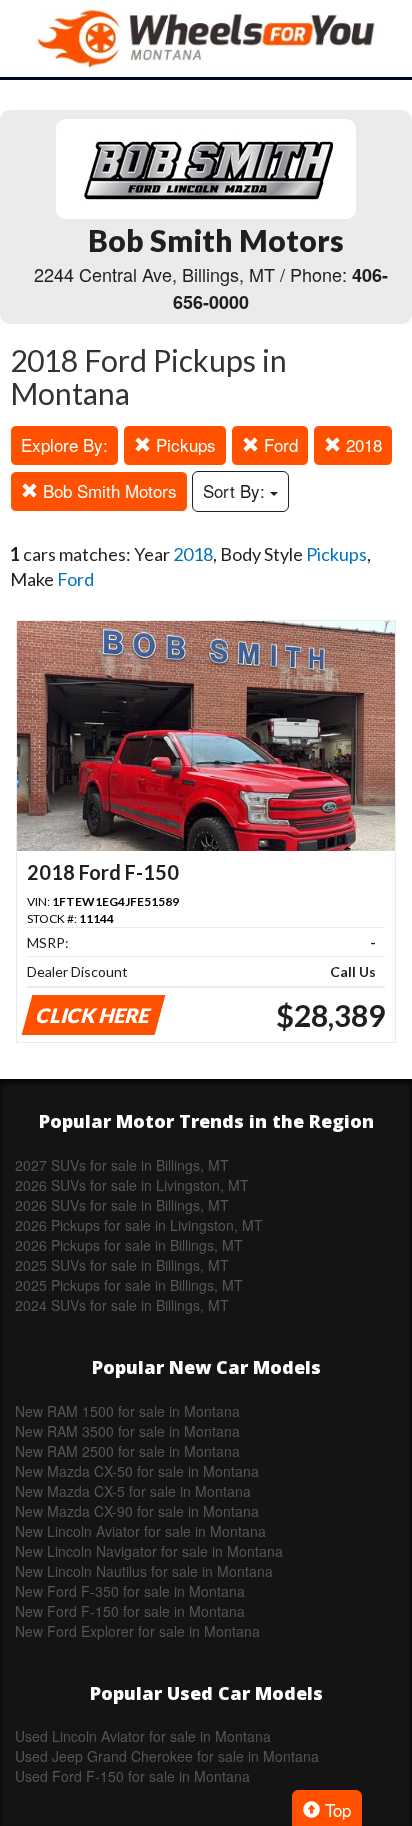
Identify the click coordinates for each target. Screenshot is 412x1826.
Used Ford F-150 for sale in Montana (132, 1776)
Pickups (183, 444)
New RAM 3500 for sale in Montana (127, 1431)
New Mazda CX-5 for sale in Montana (133, 1491)
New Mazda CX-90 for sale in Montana (137, 1511)
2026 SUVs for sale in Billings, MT (122, 1205)
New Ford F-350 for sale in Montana (130, 1591)
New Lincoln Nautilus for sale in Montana (144, 1571)
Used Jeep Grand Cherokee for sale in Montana (167, 1756)
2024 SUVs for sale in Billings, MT (122, 1305)
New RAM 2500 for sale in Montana (127, 1451)
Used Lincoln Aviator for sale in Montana (143, 1736)
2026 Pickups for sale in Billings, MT (129, 1245)
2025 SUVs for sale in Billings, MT (122, 1265)
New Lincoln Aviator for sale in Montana (140, 1531)
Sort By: (236, 490)
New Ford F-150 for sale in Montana (130, 1611)
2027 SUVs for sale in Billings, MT (122, 1165)
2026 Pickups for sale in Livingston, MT (139, 1225)
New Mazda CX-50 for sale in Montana (137, 1471)
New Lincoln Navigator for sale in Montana (149, 1551)
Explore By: (64, 444)
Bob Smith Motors (107, 490)
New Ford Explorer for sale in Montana (137, 1631)
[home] (206, 38)
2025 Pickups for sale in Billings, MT (129, 1285)
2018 (361, 444)
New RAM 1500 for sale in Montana (127, 1411)
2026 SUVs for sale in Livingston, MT (132, 1185)
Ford (278, 444)
